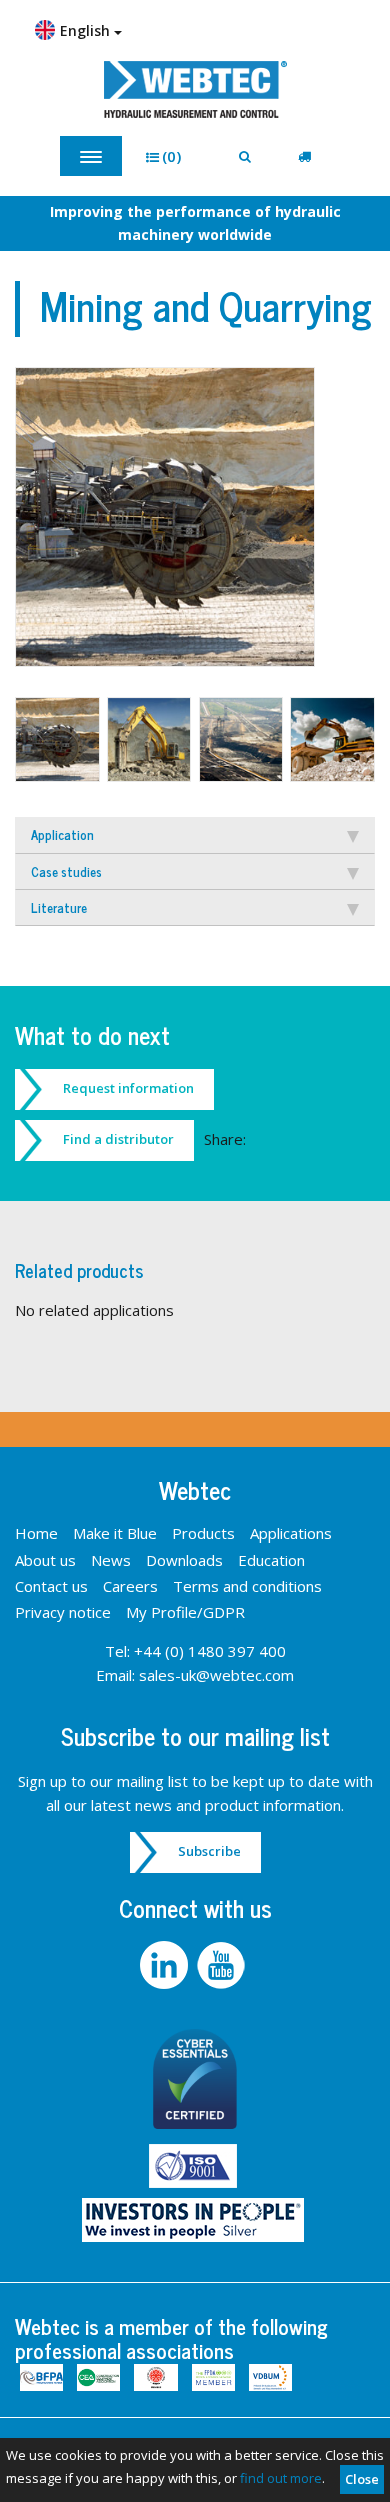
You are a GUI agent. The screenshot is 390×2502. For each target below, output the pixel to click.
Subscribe (209, 1851)
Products (203, 1533)
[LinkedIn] (166, 1965)
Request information (128, 1088)
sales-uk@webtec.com (216, 1675)
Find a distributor (118, 1139)
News (111, 1560)
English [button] (87, 30)
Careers (130, 1586)
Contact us (51, 1586)
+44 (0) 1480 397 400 (210, 1651)
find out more (281, 2478)
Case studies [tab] (66, 871)
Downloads (184, 1560)
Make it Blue (115, 1533)
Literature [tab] (59, 907)
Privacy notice (63, 1612)
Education (271, 1560)
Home (36, 1533)
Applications (291, 1533)
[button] (170, 156)
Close (362, 2479)
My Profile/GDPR (185, 1612)
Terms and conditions (247, 1586)
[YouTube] (223, 1965)
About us (45, 1560)
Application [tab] (62, 834)
